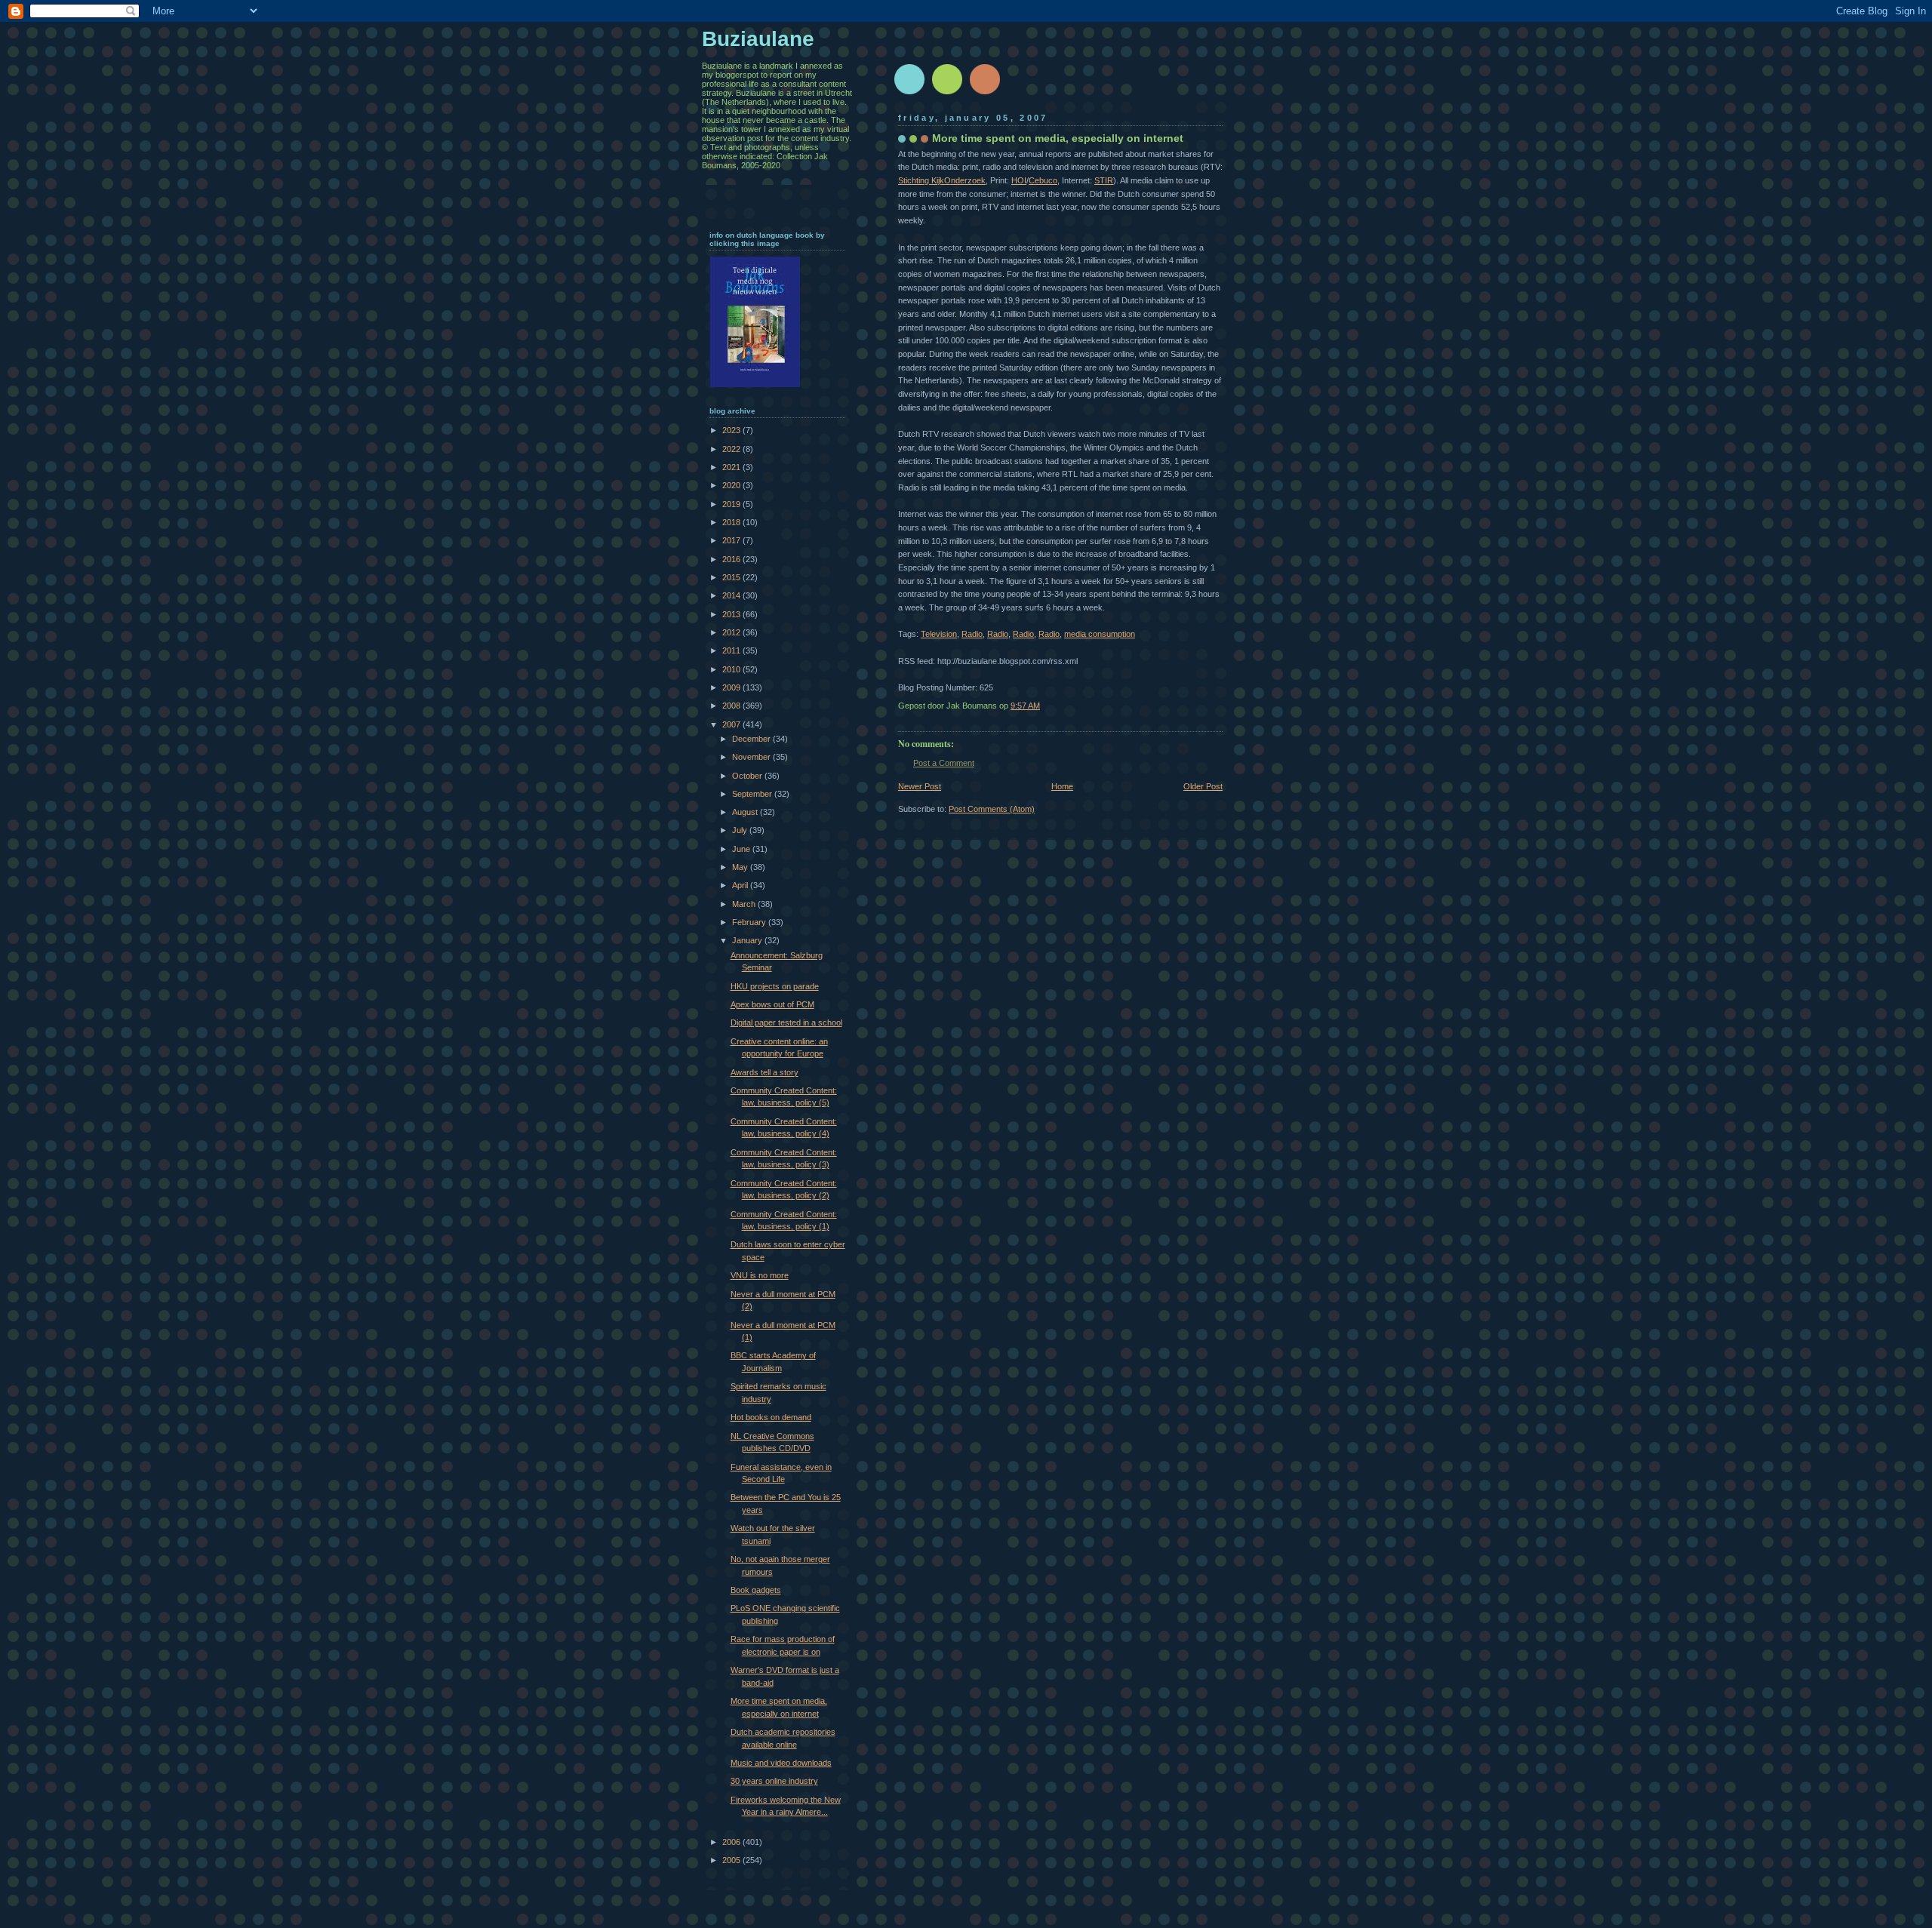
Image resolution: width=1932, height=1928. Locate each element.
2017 (732, 540)
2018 (732, 522)
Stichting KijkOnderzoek (942, 180)
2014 (732, 595)
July (741, 830)
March (745, 904)
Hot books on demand (771, 1417)
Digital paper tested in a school (786, 1022)
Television (939, 634)
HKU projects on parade (775, 986)
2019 (732, 504)
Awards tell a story (764, 1072)
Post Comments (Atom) (992, 809)
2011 (732, 650)
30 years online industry (774, 1781)
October (748, 776)
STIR (1104, 180)
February (750, 922)
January (748, 940)
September (753, 794)
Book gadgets (756, 1590)
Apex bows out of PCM (772, 1004)
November (752, 757)
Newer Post (920, 786)
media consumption (1100, 634)
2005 (732, 1860)
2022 (732, 449)
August (746, 812)
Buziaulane (758, 39)
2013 (732, 614)
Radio (972, 634)
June (742, 849)
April (741, 885)
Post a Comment (944, 763)
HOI (1019, 180)
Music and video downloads (781, 1763)
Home (1062, 786)
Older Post (1203, 786)
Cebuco (1043, 180)
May (741, 867)
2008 (732, 706)
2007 (732, 724)
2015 (732, 577)
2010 (732, 669)
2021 (732, 467)
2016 (732, 559)
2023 (732, 430)
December (752, 739)
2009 (732, 687)
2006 (732, 1842)
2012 (732, 632)
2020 (732, 485)
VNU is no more (760, 1275)
